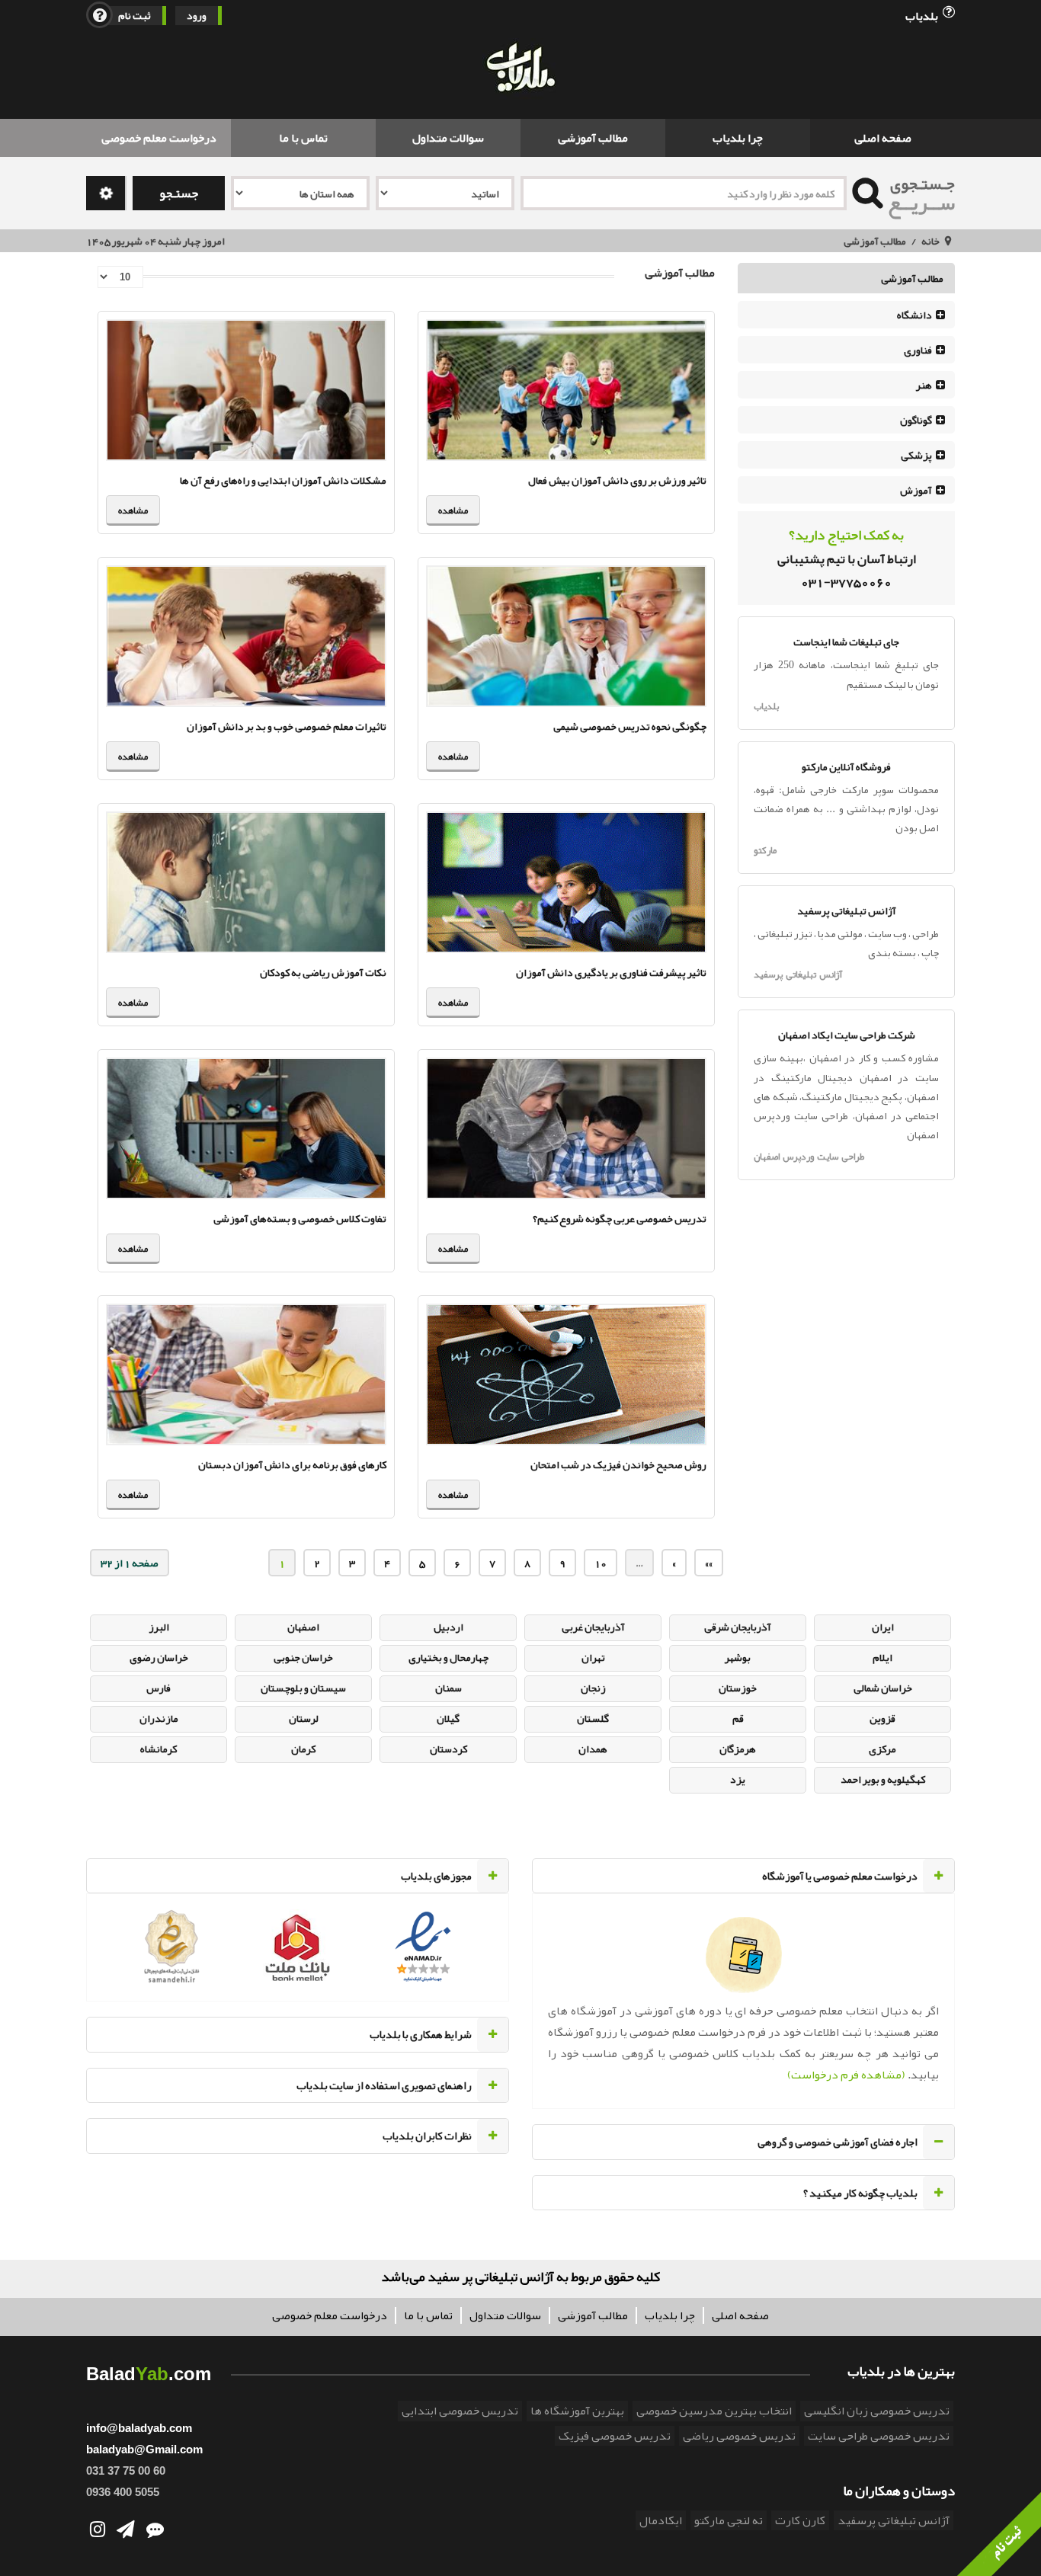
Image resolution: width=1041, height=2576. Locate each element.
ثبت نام (135, 16)
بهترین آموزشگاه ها (577, 2411)
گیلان (448, 1718)
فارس (159, 1688)
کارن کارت (800, 2520)
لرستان (304, 1718)
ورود (197, 16)
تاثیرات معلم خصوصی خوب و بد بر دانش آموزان (287, 726)
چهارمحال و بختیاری (448, 1657)
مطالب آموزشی (593, 138)
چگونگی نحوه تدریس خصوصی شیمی (630, 726)
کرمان (303, 1749)
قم (738, 1718)
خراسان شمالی (883, 1688)
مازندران (159, 1718)
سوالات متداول (448, 138)
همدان (593, 1749)
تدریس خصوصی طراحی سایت (879, 2436)
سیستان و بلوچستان (303, 1688)
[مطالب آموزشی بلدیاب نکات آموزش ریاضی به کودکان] (246, 882)
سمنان (448, 1688)
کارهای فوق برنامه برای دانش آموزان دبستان (292, 1464)
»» (709, 1563)
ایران (883, 1627)
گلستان (593, 1718)
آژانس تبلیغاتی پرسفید (798, 974)
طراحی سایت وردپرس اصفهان (809, 1157)
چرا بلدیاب (738, 138)
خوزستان (738, 1688)
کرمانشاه (159, 1749)
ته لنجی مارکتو (729, 2520)
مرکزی (882, 1749)
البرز (159, 1627)
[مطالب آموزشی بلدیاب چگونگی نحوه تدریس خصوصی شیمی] (566, 636)
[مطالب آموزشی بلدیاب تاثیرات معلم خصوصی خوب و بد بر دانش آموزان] (246, 636)
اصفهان (303, 1627)
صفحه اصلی (883, 138)
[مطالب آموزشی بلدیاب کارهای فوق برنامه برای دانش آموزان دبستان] (246, 1374)
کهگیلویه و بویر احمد (883, 1779)
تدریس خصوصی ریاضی (739, 2436)
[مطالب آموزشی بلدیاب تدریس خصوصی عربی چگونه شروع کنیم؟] (566, 1128)
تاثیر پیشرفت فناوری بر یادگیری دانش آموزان (611, 972)
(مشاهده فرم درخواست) (846, 2075)
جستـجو (179, 193)
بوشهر (738, 1657)
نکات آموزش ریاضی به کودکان (323, 972)
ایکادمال (661, 2520)
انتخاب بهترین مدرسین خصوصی (714, 2411)
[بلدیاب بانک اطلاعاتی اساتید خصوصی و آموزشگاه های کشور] (520, 69)
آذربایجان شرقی (738, 1627)
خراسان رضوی (159, 1657)
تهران (593, 1657)
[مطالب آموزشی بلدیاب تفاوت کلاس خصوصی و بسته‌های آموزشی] (246, 1128)
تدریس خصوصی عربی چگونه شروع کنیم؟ (620, 1218)
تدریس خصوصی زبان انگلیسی (877, 2411)
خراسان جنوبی (303, 1657)
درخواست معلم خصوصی (159, 138)
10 (601, 1563)
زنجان (593, 1688)
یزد (738, 1779)
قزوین (882, 1718)
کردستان (448, 1749)
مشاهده (453, 510)
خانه (930, 241)
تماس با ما (303, 138)
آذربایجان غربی (593, 1627)
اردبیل (448, 1627)
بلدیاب (923, 15)
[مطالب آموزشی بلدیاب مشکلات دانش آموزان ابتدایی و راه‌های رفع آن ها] (246, 390)
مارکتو (765, 850)
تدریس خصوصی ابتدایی (460, 2411)
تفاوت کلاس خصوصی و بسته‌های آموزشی (300, 1218)
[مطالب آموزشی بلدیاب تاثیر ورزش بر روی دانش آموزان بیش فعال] (566, 390)
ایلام (882, 1657)
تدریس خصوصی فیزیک (615, 2436)
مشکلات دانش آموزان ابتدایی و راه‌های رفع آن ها (283, 480)
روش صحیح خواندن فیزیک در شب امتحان (618, 1464)
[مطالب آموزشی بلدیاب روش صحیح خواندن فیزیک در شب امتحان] (566, 1374)
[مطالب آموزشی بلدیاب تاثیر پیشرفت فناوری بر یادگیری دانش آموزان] (566, 882)
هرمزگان (738, 1749)
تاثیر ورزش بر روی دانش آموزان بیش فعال (617, 480)
